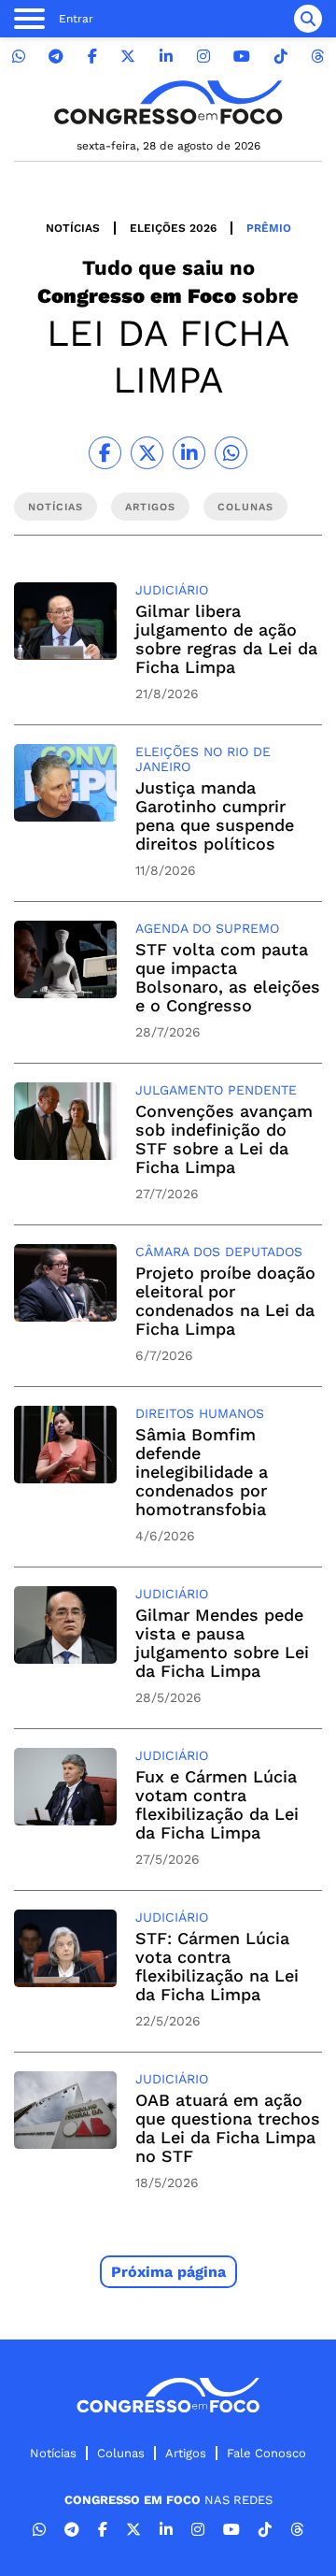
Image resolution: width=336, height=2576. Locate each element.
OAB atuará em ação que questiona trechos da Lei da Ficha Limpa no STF (228, 2128)
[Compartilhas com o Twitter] (147, 453)
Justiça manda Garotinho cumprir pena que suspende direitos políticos (215, 816)
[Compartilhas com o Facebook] (105, 453)
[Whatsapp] (19, 57)
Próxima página (168, 2272)
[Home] (168, 102)
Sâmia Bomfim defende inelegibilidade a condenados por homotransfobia (202, 1472)
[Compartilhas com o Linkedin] (189, 453)
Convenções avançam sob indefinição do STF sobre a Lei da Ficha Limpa (224, 1139)
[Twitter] (128, 57)
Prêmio (269, 228)
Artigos (186, 2453)
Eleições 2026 (173, 228)
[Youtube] (242, 57)
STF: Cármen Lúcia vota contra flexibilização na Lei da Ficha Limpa (217, 1966)
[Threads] (317, 57)
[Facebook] (92, 57)
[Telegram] (56, 57)
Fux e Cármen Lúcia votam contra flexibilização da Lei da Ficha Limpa (217, 1804)
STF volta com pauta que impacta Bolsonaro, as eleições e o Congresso (228, 977)
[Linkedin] (166, 57)
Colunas (121, 2453)
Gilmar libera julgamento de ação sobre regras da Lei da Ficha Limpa (226, 639)
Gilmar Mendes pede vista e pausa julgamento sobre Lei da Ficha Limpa (222, 1643)
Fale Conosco (266, 2453)
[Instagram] (203, 57)
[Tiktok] (281, 57)
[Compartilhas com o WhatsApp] (231, 453)
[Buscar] (308, 19)
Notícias (73, 228)
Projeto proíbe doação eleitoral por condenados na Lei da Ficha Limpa (225, 1301)
